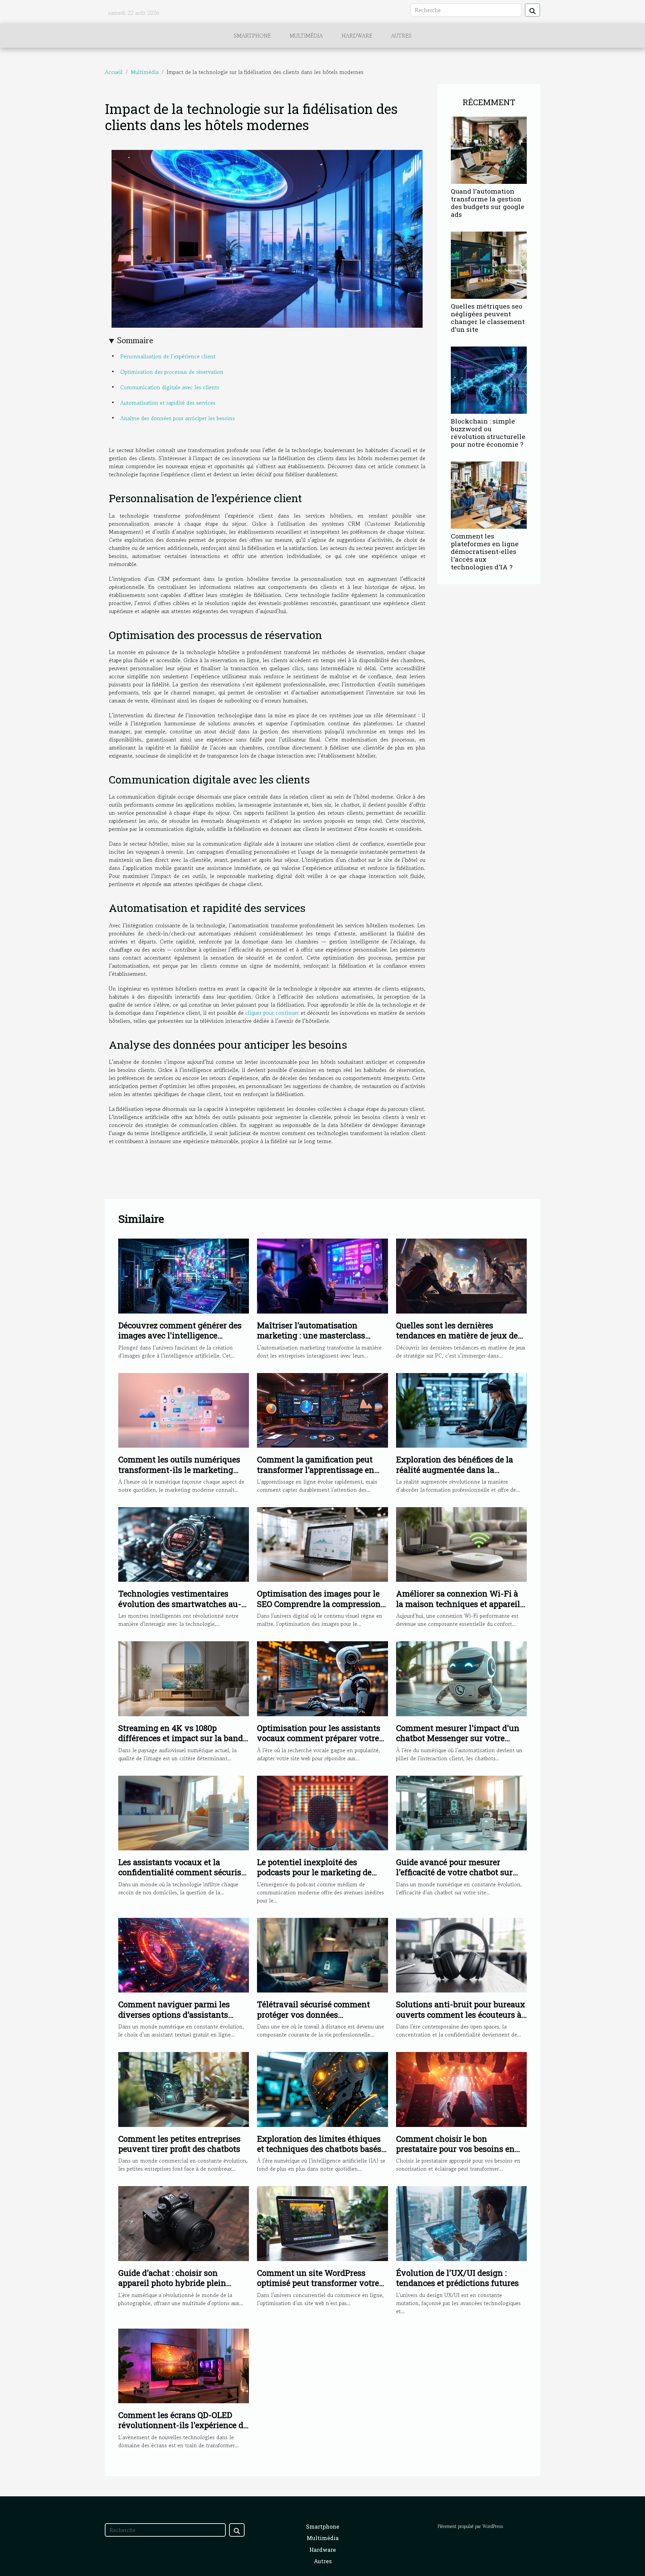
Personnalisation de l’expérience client (168, 356)
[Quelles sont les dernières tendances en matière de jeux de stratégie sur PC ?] (461, 1275)
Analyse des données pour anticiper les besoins (178, 418)
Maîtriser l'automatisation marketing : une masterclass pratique (311, 1336)
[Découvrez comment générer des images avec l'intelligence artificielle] (184, 1275)
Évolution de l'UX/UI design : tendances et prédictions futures (457, 2278)
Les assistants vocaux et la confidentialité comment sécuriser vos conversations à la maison (183, 1872)
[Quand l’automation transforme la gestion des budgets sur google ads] (489, 149)
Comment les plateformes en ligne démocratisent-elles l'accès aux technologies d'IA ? (485, 551)
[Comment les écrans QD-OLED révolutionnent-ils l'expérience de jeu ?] (184, 2365)
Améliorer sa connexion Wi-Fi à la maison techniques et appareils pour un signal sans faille (460, 1604)
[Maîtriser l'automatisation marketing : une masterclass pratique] (322, 1275)
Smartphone (252, 36)
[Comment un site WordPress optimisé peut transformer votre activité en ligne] (322, 2223)
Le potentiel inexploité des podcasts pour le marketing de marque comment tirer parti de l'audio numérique (315, 1877)
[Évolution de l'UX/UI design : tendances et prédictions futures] (461, 2223)
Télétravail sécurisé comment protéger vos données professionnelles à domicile (313, 2015)
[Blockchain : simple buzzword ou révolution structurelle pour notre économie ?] (489, 379)
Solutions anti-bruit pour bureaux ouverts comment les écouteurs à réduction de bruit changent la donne (461, 2020)
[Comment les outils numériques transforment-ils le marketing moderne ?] (184, 1409)
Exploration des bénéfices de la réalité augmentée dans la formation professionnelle (455, 1470)
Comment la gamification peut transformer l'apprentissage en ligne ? (316, 1470)
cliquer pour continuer (272, 1013)
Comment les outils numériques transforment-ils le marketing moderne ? (179, 1470)
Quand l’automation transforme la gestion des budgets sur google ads (488, 203)
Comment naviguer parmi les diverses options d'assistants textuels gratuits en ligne (174, 2015)
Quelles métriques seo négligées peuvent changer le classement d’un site (488, 318)
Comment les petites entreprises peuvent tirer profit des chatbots (179, 2144)
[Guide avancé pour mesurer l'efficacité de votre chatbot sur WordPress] (461, 1812)
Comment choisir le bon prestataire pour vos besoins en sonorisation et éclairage (455, 2149)
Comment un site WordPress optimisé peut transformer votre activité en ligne (318, 2283)
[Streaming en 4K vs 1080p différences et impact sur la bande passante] (184, 1678)
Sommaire (135, 340)
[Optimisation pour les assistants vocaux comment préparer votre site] (322, 1678)
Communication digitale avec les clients (170, 387)
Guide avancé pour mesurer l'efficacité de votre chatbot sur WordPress (454, 1872)
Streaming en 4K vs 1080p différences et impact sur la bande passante (183, 1738)
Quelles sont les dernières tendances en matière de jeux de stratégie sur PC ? (457, 1336)
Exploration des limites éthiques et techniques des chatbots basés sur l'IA (319, 2149)
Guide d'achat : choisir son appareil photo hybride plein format (172, 2283)
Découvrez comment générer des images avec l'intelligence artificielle (180, 1336)
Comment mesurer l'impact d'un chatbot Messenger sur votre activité (458, 1738)
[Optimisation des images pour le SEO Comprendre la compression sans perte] (322, 1544)
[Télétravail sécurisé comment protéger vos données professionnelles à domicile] (322, 1954)
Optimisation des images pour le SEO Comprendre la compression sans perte (319, 1604)
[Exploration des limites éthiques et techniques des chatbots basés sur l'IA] (322, 2089)
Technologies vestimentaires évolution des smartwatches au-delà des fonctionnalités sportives (182, 1604)
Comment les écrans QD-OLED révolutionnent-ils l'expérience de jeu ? (183, 2425)
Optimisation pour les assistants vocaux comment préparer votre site (319, 1738)
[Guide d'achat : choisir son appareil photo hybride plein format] (184, 2223)
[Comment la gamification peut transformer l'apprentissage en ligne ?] (322, 1409)
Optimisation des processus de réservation (172, 372)
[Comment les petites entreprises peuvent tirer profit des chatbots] (184, 2089)
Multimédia (306, 36)
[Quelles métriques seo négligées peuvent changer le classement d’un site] (489, 264)
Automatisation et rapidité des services (168, 403)
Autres (401, 36)
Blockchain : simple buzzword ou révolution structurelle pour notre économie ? (488, 433)
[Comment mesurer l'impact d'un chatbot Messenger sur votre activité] (461, 1678)
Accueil (114, 72)
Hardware (357, 36)
